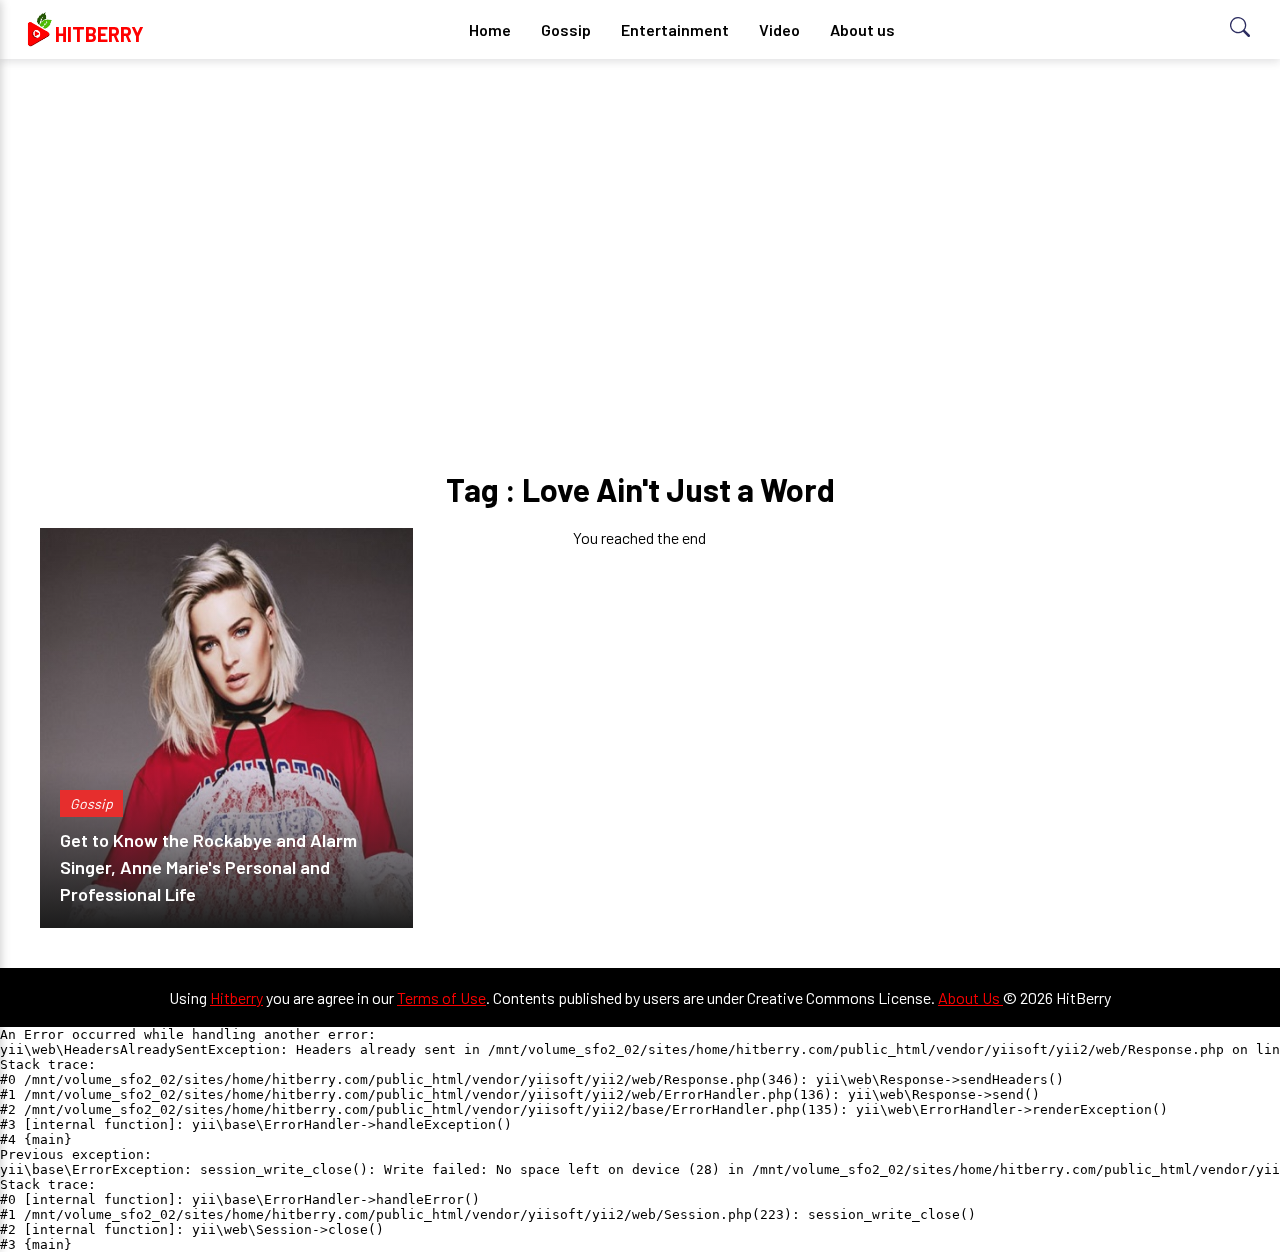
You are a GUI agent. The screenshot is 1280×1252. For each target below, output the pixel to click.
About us (862, 29)
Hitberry (236, 997)
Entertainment (675, 29)
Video (779, 29)
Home (490, 29)
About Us (970, 997)
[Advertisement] (640, 230)
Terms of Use (441, 997)
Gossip (566, 29)
